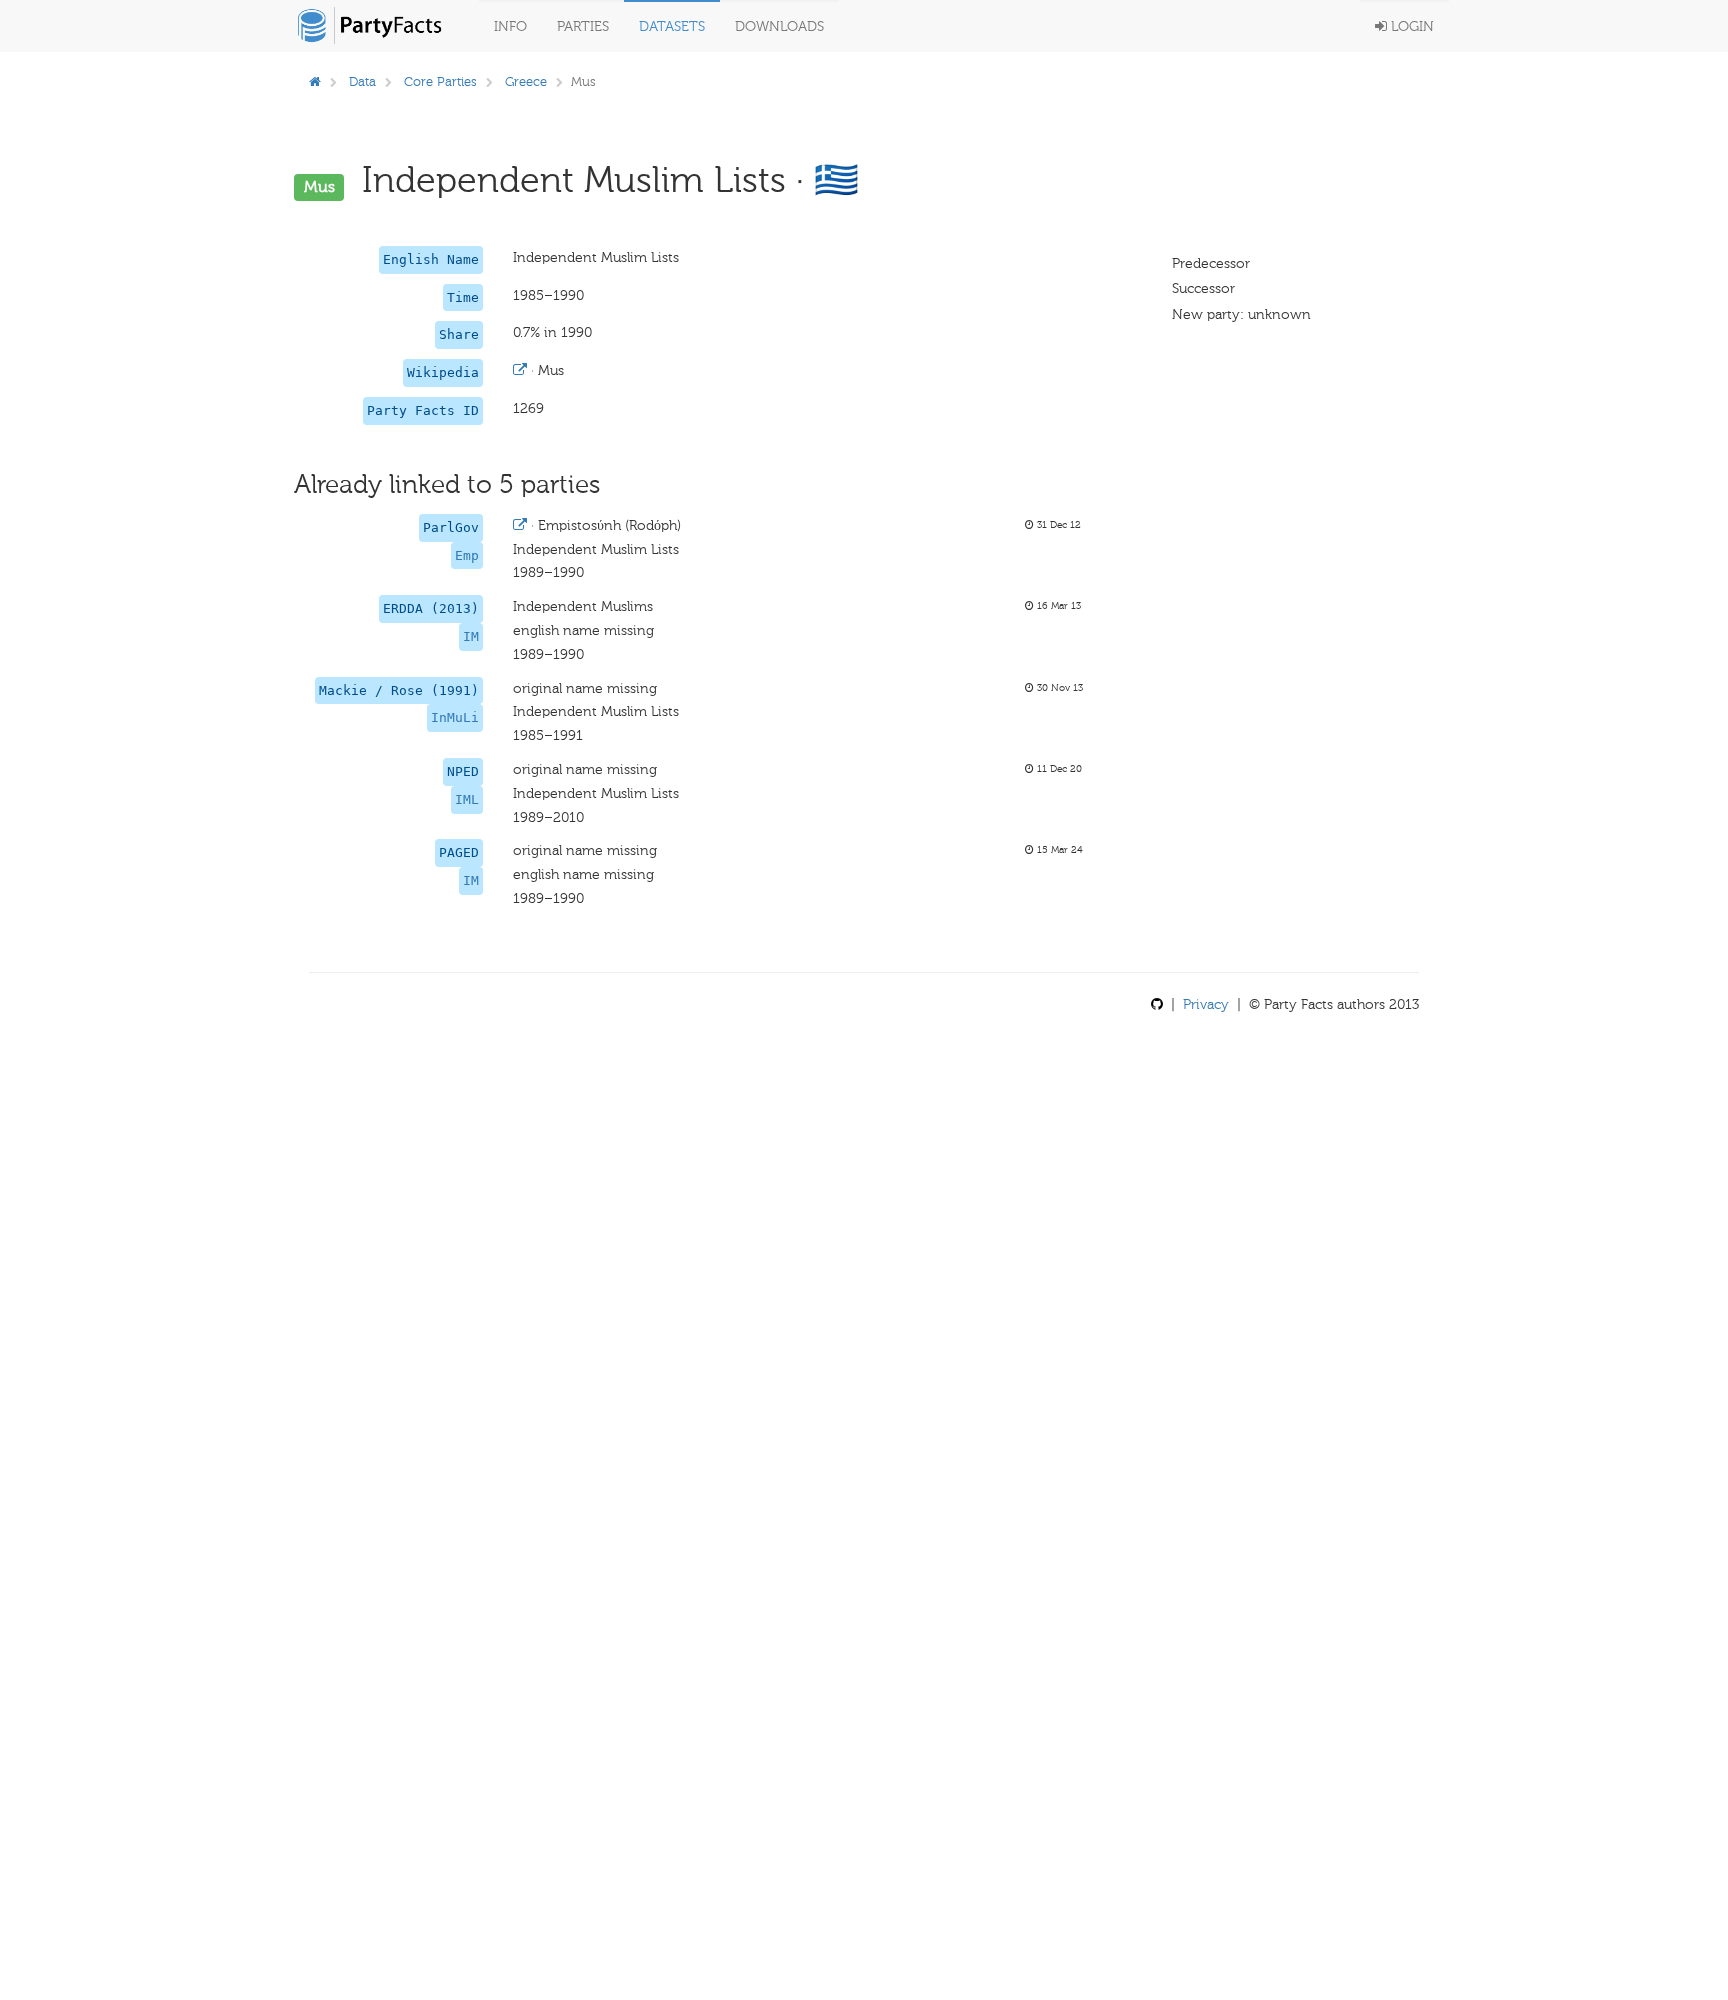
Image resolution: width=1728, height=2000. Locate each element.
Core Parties (440, 81)
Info (510, 26)
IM (471, 636)
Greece (526, 81)
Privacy (1206, 1004)
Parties (583, 26)
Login (1410, 26)
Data (362, 81)
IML (467, 799)
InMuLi (455, 717)
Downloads (779, 26)
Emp (467, 555)
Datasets (672, 26)
